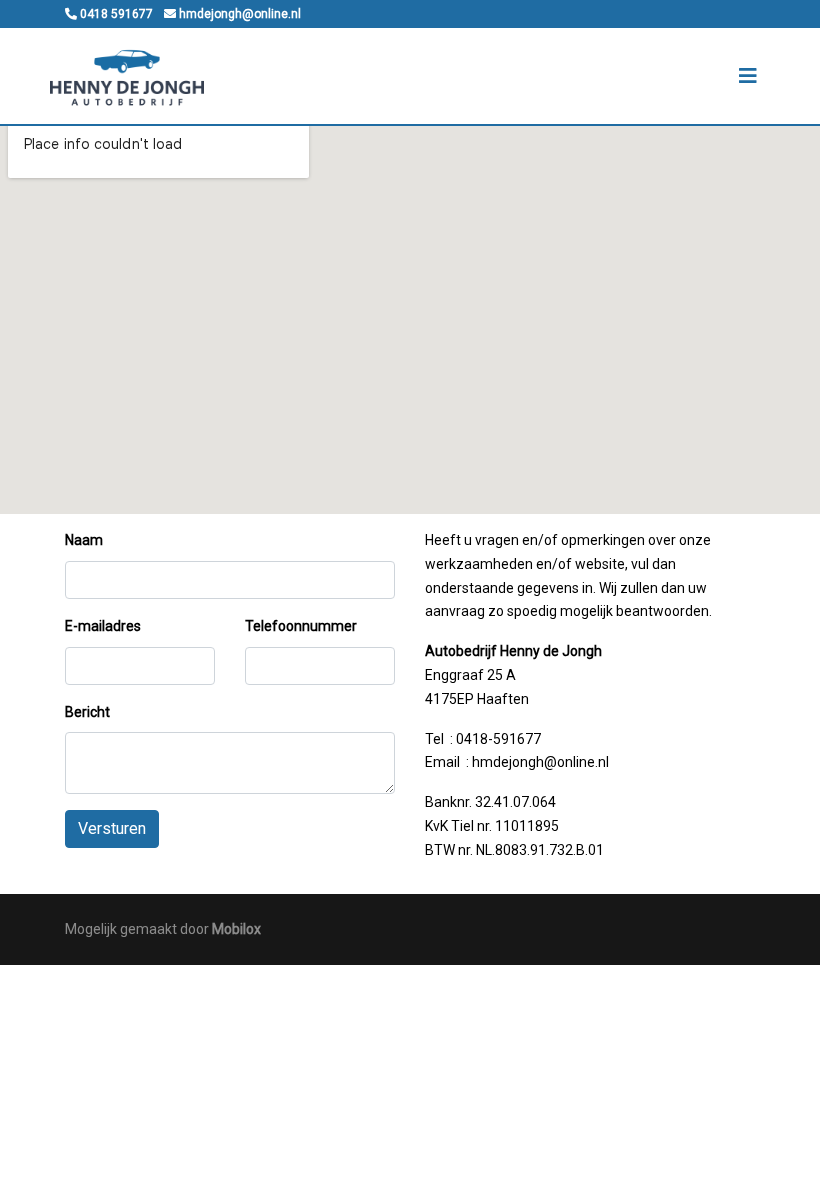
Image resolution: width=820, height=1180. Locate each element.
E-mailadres (103, 626)
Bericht (87, 712)
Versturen (112, 828)
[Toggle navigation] (748, 76)
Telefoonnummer (301, 626)
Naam (84, 540)
